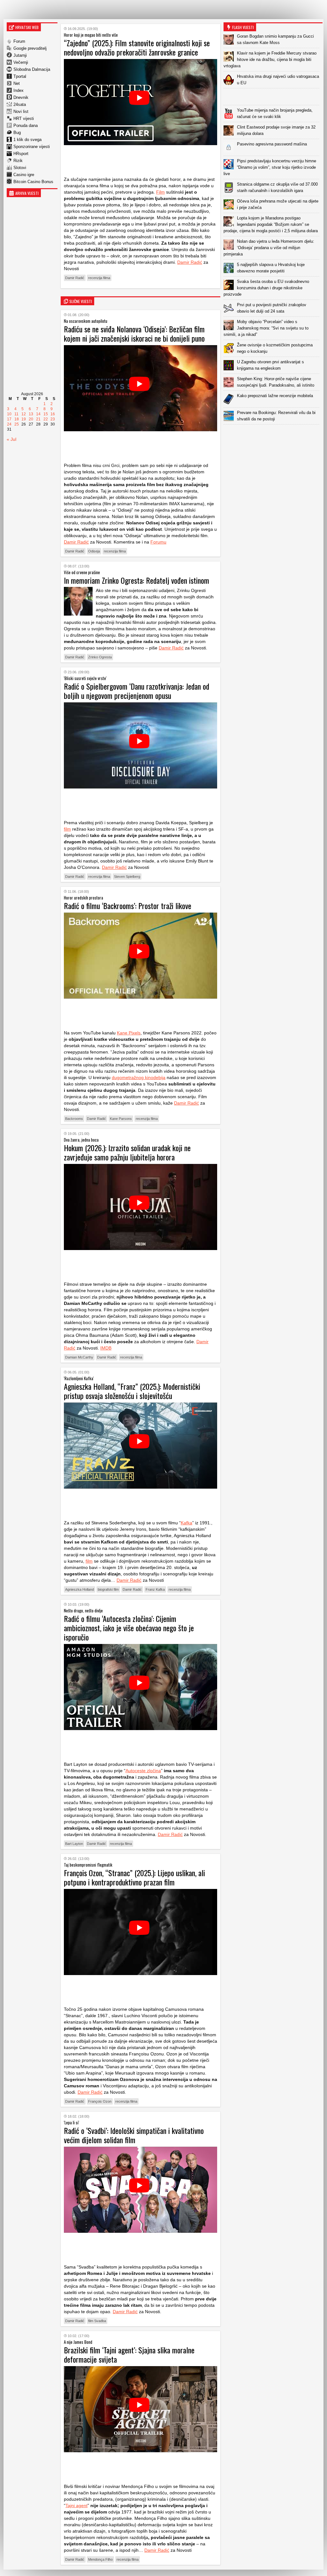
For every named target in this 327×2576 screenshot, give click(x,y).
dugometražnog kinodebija (139, 1077)
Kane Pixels (129, 1033)
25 (17, 424)
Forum (19, 41)
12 (24, 414)
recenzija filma (99, 278)
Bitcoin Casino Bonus (33, 182)
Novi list (21, 111)
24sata (20, 104)
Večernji (21, 62)
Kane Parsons (121, 1119)
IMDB (106, 1348)
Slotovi (20, 168)
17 (9, 419)
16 (53, 414)
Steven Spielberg (127, 877)
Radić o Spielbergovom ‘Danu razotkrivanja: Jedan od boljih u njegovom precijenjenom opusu (137, 691)
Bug (17, 133)
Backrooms (74, 1119)
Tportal (20, 76)
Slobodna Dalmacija (32, 69)
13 (31, 414)
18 (17, 419)
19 (24, 419)
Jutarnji (20, 55)
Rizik (18, 161)
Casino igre (24, 175)
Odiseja (94, 551)
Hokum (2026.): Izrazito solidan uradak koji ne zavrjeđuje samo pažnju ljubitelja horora (127, 1152)
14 (38, 414)
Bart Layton (74, 1844)
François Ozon (100, 2101)
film (67, 829)
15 (46, 414)
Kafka (186, 1523)
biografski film (108, 1589)
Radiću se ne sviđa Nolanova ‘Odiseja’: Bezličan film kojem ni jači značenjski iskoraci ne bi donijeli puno (134, 333)
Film (160, 192)
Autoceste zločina (143, 1771)
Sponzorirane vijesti (32, 147)
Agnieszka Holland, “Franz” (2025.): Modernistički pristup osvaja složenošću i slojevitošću (132, 1391)
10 (9, 414)
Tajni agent (76, 2506)
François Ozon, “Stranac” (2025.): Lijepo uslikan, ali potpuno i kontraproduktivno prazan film (134, 1877)
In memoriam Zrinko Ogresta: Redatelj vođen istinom (137, 580)
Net (17, 83)
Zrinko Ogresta (100, 657)
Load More (273, 435)
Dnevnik (21, 97)
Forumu (158, 542)
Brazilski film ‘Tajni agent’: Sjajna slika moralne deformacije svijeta (129, 2354)
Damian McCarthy (79, 1357)
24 (9, 424)
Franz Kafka (155, 1589)
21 (38, 419)
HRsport (21, 154)
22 (46, 419)
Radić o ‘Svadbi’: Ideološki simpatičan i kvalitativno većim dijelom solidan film (134, 2135)
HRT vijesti (24, 118)
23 (53, 419)
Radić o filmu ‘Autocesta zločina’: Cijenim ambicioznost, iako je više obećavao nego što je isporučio (129, 1628)
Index (19, 90)
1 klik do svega (27, 140)
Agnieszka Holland (80, 1589)
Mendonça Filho (100, 2559)
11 (16, 414)
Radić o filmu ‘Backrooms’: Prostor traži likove (128, 906)
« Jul (11, 439)
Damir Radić (190, 262)
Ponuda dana (26, 126)
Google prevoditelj (30, 48)
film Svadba (97, 2321)
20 (31, 419)
